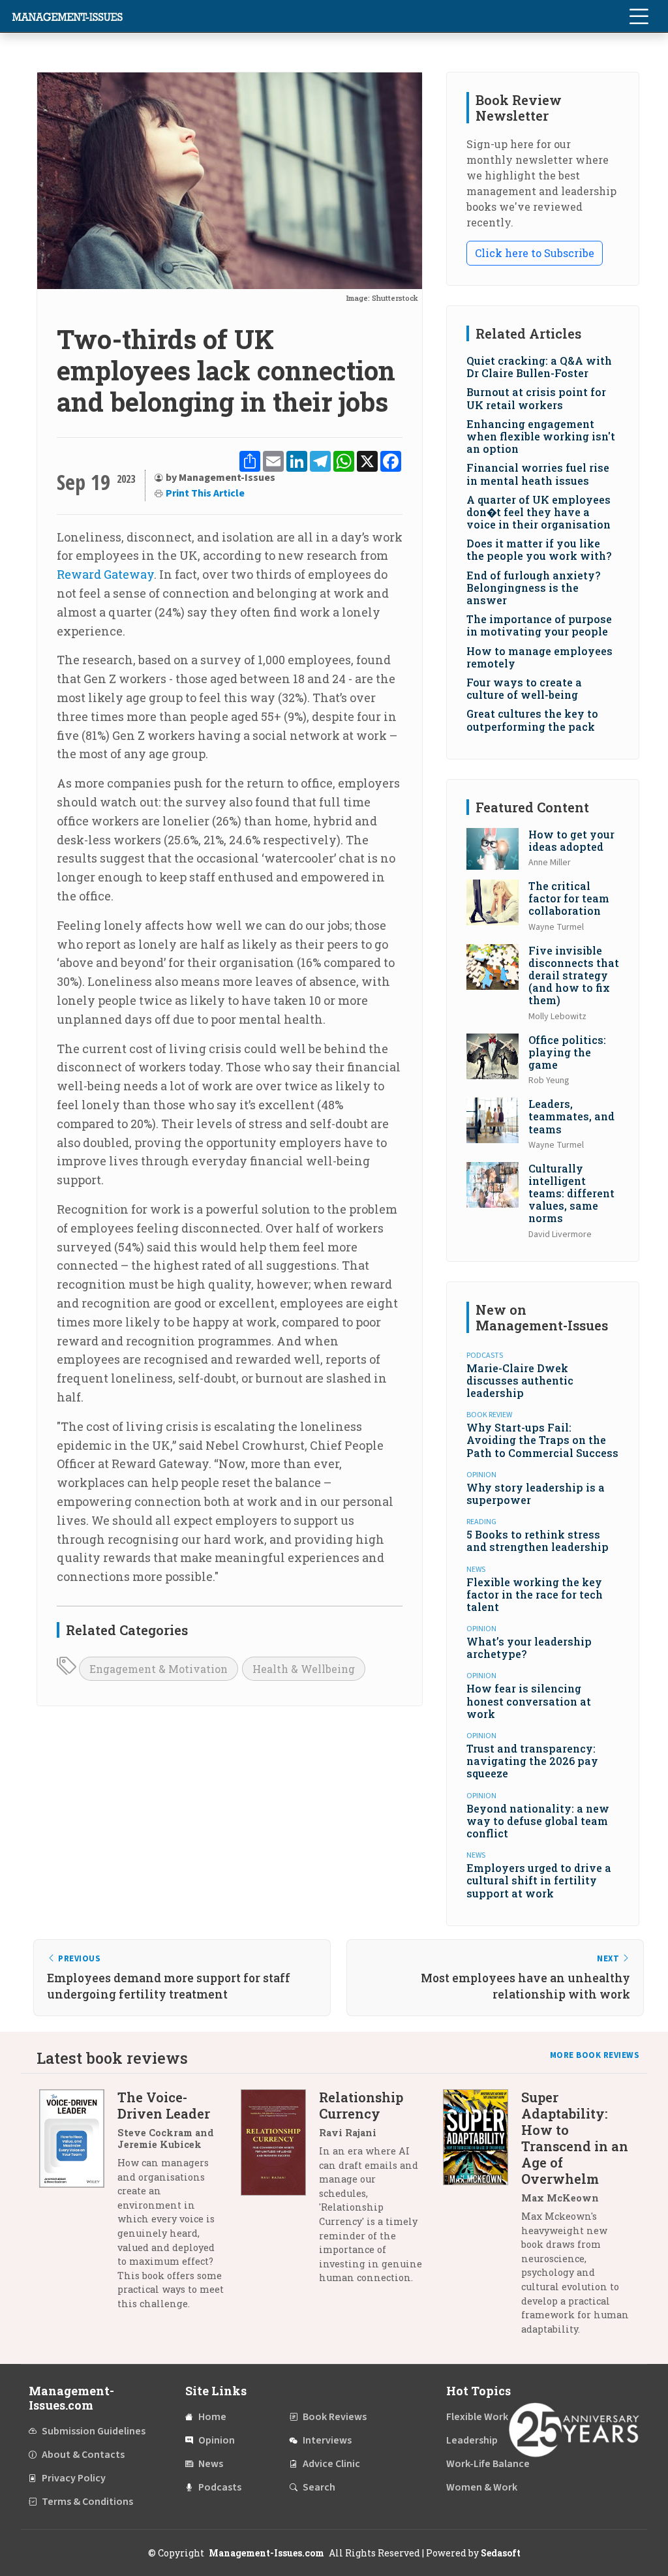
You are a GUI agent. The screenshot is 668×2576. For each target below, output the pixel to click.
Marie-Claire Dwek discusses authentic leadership (520, 1380)
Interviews (327, 2440)
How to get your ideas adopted (571, 840)
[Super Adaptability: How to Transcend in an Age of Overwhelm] (482, 2218)
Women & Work (482, 2487)
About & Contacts (83, 2455)
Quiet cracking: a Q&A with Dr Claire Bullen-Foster (539, 367)
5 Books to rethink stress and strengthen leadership (538, 1541)
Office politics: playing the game (567, 1052)
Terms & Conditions (87, 2502)
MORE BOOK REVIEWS (595, 2055)
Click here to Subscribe (535, 253)
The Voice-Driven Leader (164, 2105)
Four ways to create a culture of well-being (524, 688)
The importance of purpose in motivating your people (539, 625)
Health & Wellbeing (304, 1669)
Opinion (217, 2440)
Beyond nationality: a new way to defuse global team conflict (538, 1821)
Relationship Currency (361, 2105)
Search (319, 2487)
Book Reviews (335, 2417)
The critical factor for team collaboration (569, 898)
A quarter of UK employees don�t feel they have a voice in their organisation (539, 512)
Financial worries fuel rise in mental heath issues (538, 474)
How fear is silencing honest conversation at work (529, 1701)
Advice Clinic (331, 2464)
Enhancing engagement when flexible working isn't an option (541, 436)
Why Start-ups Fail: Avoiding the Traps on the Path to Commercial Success (542, 1440)
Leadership (472, 2440)
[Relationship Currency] (280, 2192)
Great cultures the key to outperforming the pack (532, 720)
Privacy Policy (74, 2478)
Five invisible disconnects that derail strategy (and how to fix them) (574, 975)
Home (212, 2417)
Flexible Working (484, 2417)
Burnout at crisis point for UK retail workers (536, 398)
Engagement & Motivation (159, 1669)
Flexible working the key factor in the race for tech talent (535, 1594)
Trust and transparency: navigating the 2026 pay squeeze (532, 1761)
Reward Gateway (105, 574)
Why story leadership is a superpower (536, 1494)
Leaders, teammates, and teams (571, 1116)
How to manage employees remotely (539, 657)
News (211, 2464)
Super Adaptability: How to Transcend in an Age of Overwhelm (575, 2138)
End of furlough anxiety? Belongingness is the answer (533, 588)
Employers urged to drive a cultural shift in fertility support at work (539, 1880)
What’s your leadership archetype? (529, 1648)
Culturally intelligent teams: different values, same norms (571, 1193)
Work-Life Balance (488, 2464)
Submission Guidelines (94, 2431)
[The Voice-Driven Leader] (78, 2205)
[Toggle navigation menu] (639, 16)
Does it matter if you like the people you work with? (539, 549)
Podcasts (220, 2487)
